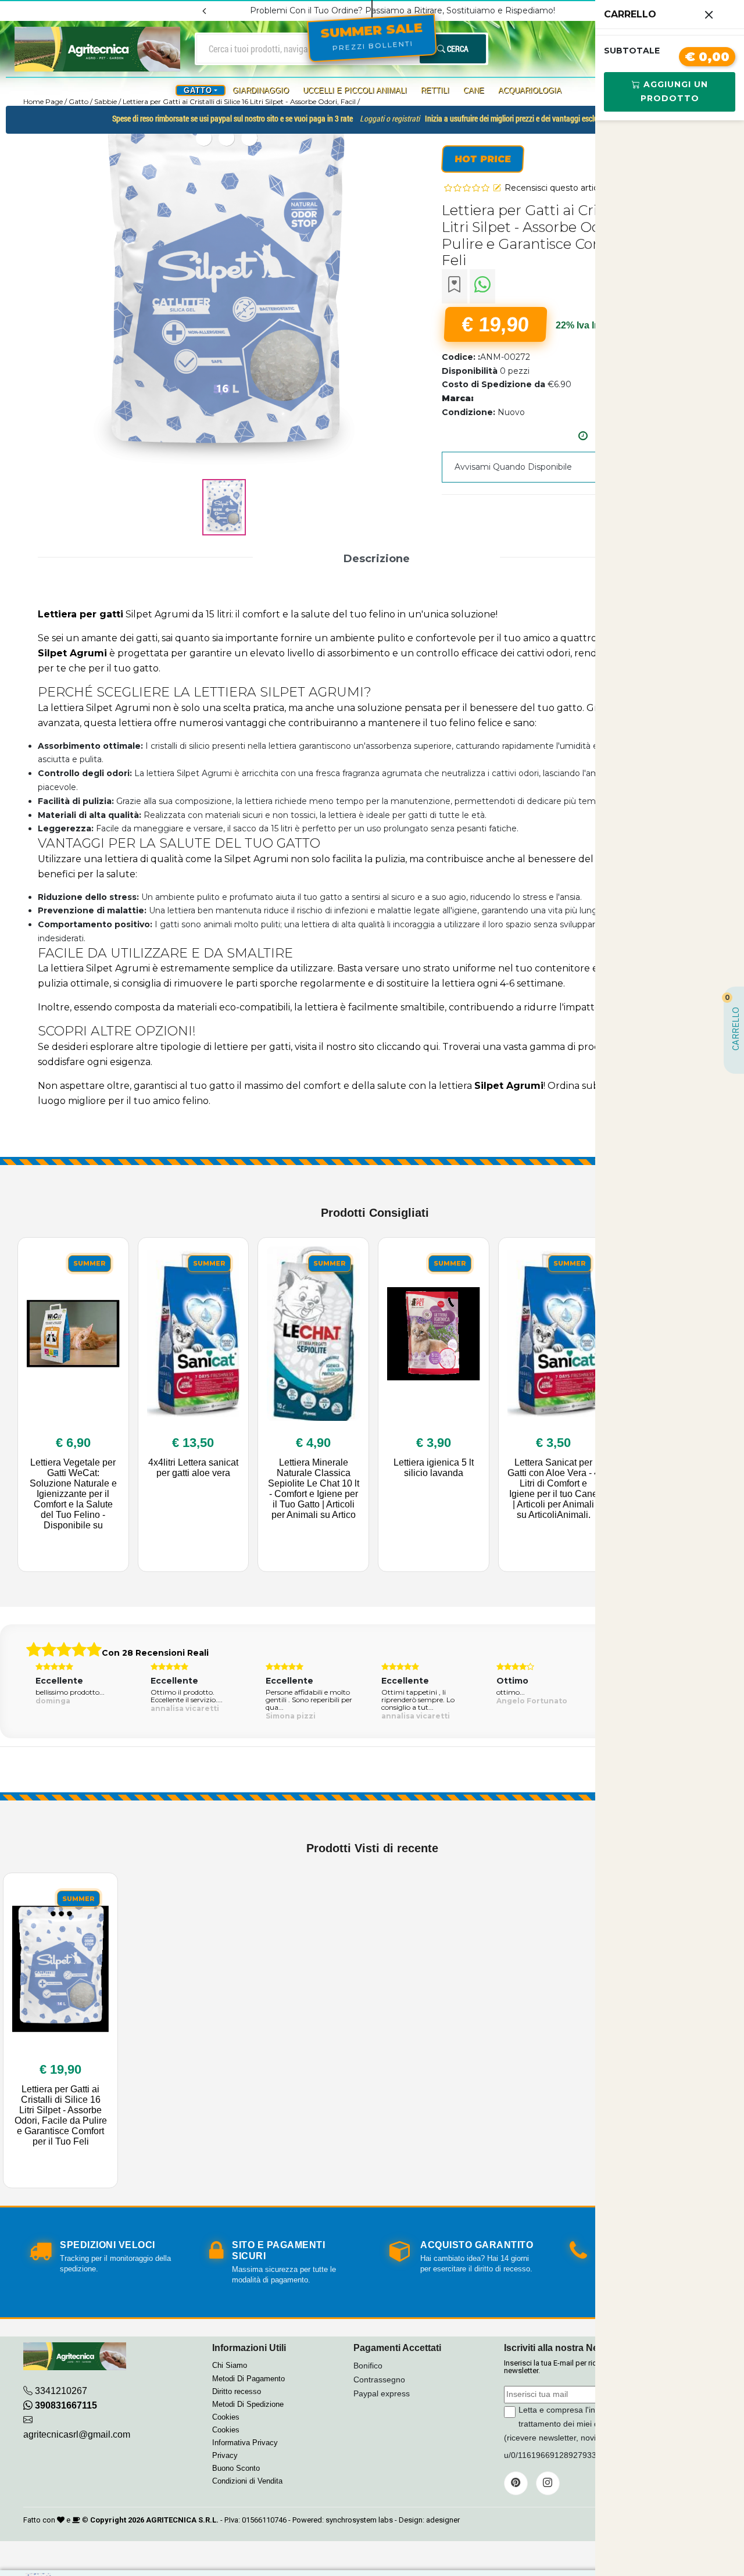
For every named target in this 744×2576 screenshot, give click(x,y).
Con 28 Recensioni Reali (155, 1653)
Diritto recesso (237, 2391)
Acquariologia (530, 90)
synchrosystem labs (359, 2520)
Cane (474, 90)
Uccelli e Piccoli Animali (355, 90)
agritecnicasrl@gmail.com (77, 2434)
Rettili (435, 90)
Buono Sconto (236, 2468)
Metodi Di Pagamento (248, 2379)
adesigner (443, 2520)
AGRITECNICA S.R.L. (182, 2520)
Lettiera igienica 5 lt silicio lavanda (434, 1468)
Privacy (225, 2455)
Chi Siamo (230, 2365)
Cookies (226, 2417)
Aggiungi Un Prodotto (674, 91)
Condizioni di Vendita (247, 2481)
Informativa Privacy (245, 2443)
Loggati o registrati (390, 119)
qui (431, 1047)
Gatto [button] (198, 90)
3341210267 (61, 2391)
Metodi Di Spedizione (248, 2404)
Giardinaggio (261, 90)
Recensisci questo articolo (557, 188)
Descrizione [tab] (377, 559)
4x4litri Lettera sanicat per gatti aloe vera (193, 1468)
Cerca (457, 49)
